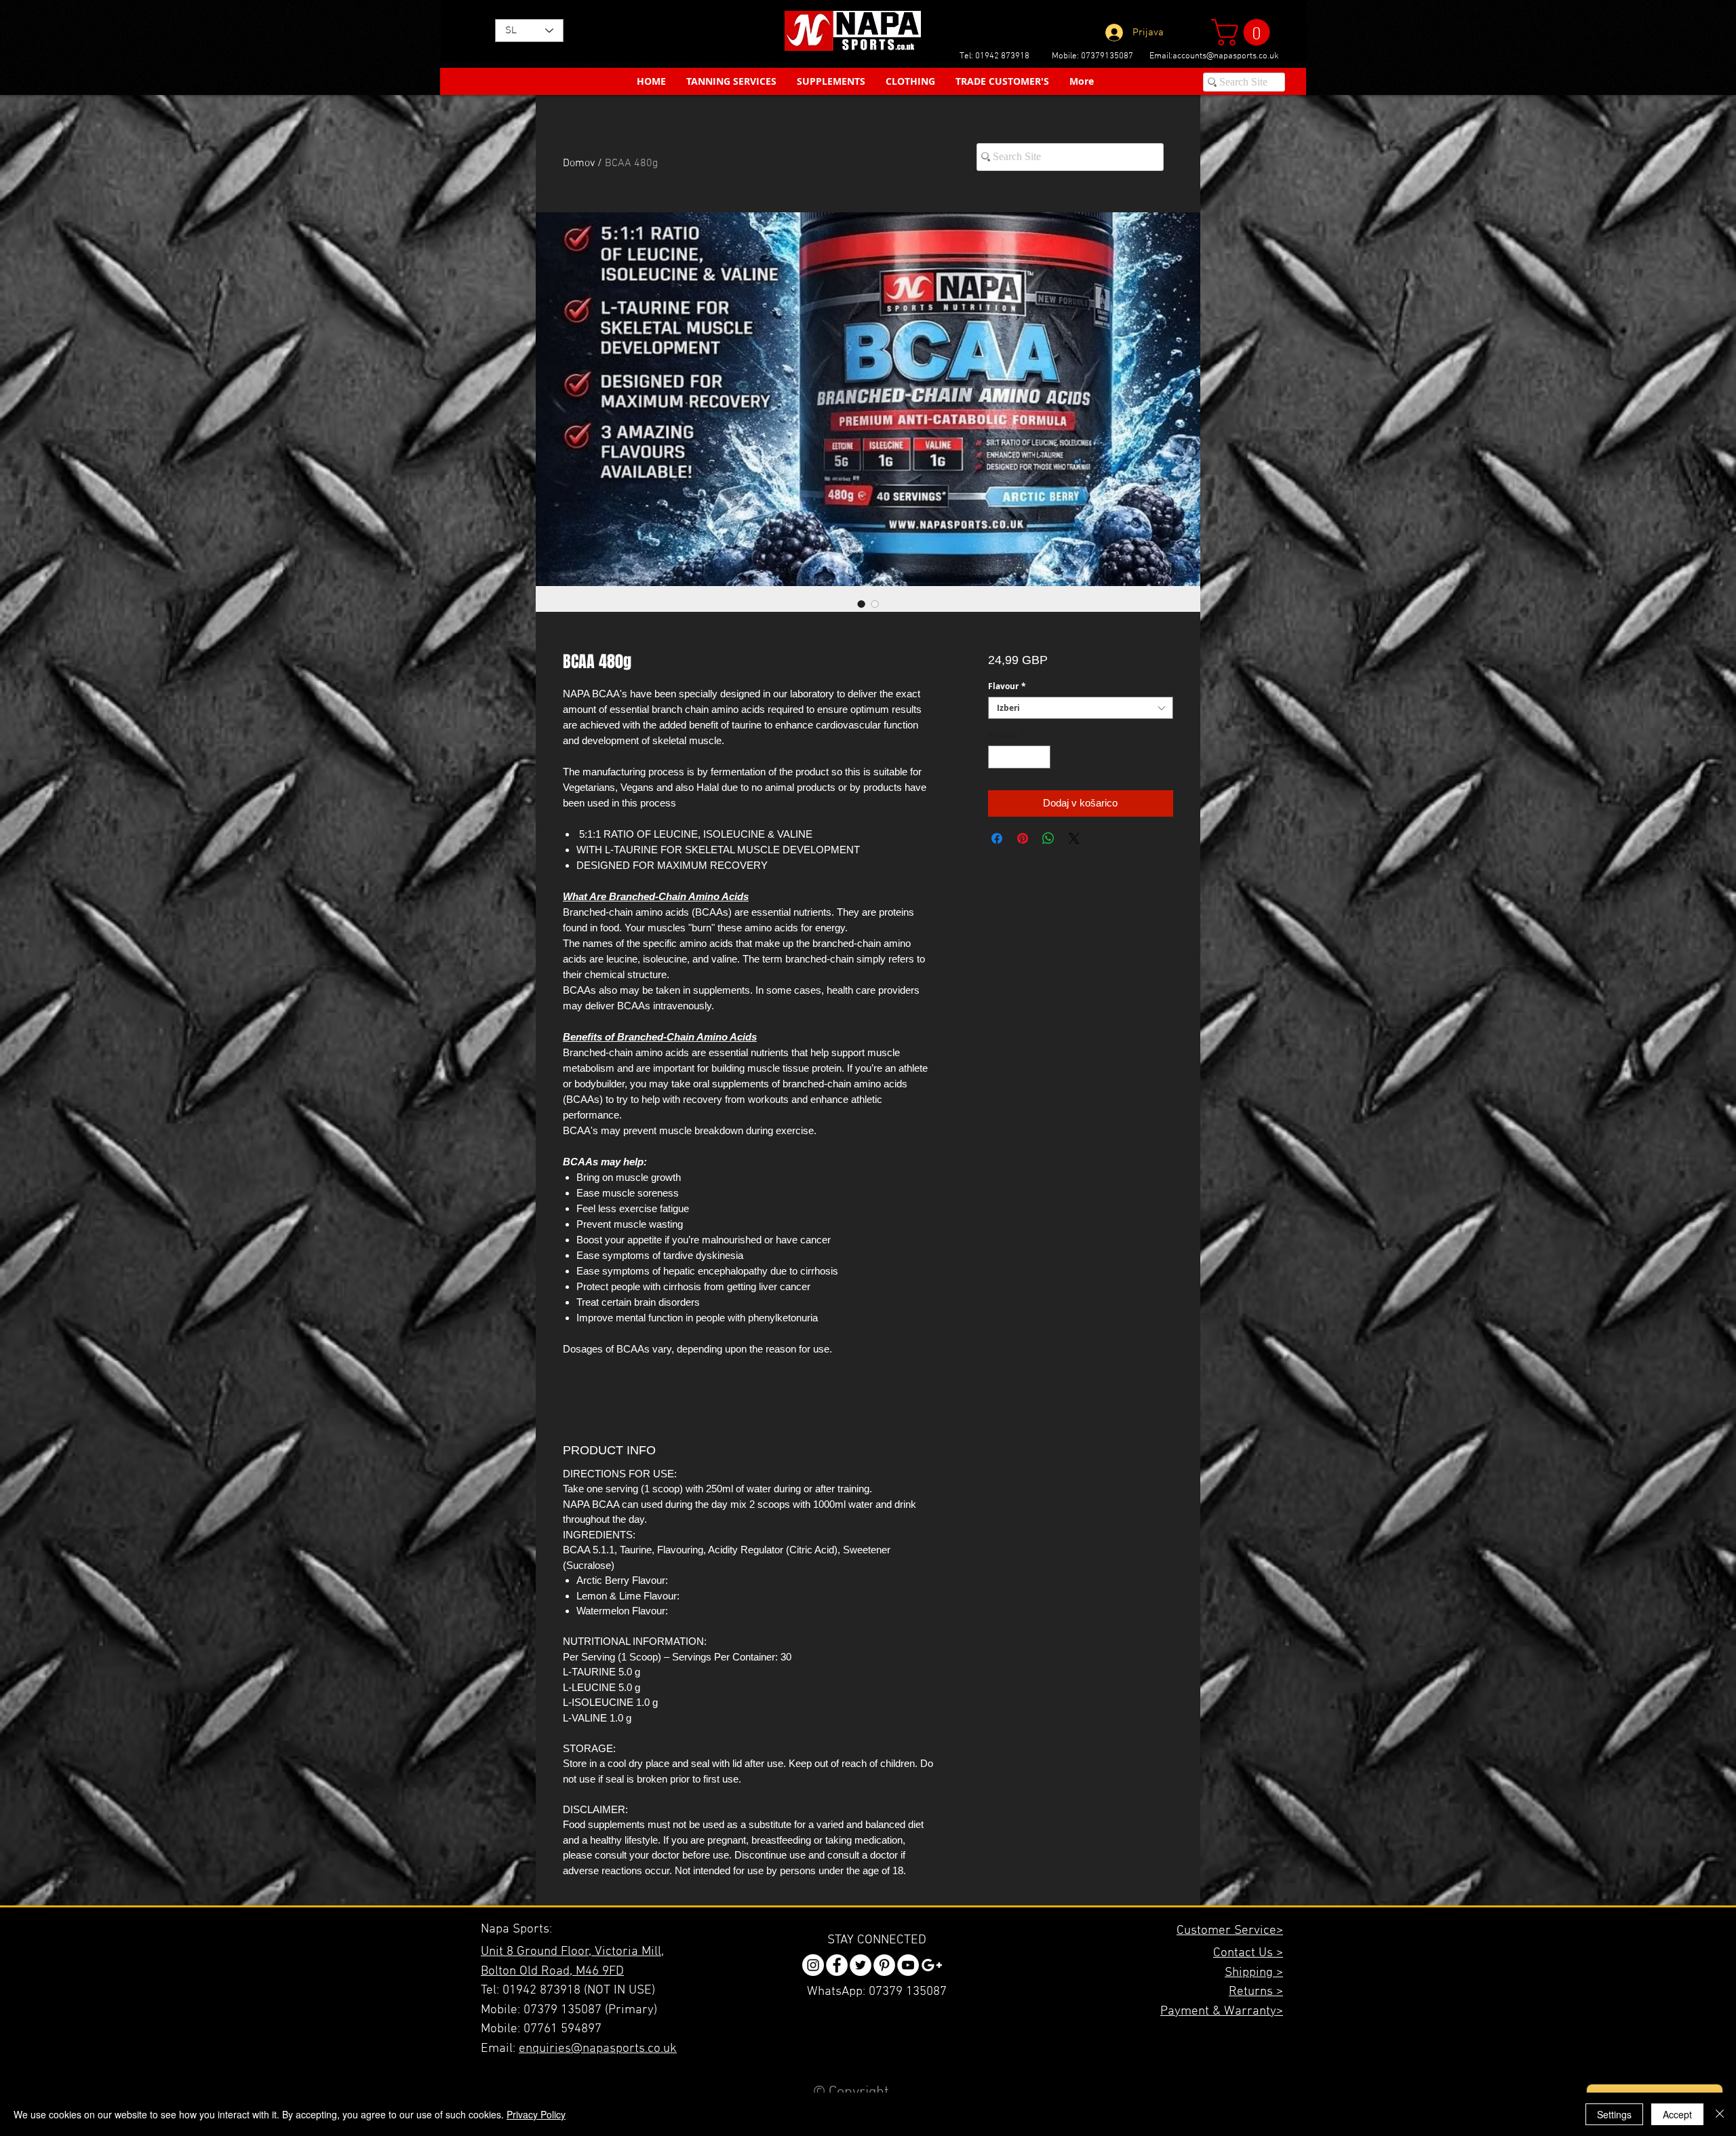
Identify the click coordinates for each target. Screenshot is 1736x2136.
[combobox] (1081, 708)
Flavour (1007, 686)
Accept (1677, 2114)
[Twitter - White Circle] (861, 1965)
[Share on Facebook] (997, 838)
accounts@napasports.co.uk (1226, 56)
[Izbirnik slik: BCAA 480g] (861, 604)
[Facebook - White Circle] (837, 1965)
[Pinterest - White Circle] (884, 1965)
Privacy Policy (536, 2114)
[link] (1244, 32)
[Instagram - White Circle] (813, 1965)
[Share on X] (1074, 838)
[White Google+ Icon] (932, 1965)
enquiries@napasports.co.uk (598, 2049)
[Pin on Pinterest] (1023, 838)
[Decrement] (998, 757)
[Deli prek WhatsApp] (1048, 838)
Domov (579, 163)
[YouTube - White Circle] (908, 1965)
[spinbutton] (1019, 757)
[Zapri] (1720, 2114)
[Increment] (1041, 757)
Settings (1614, 2114)
